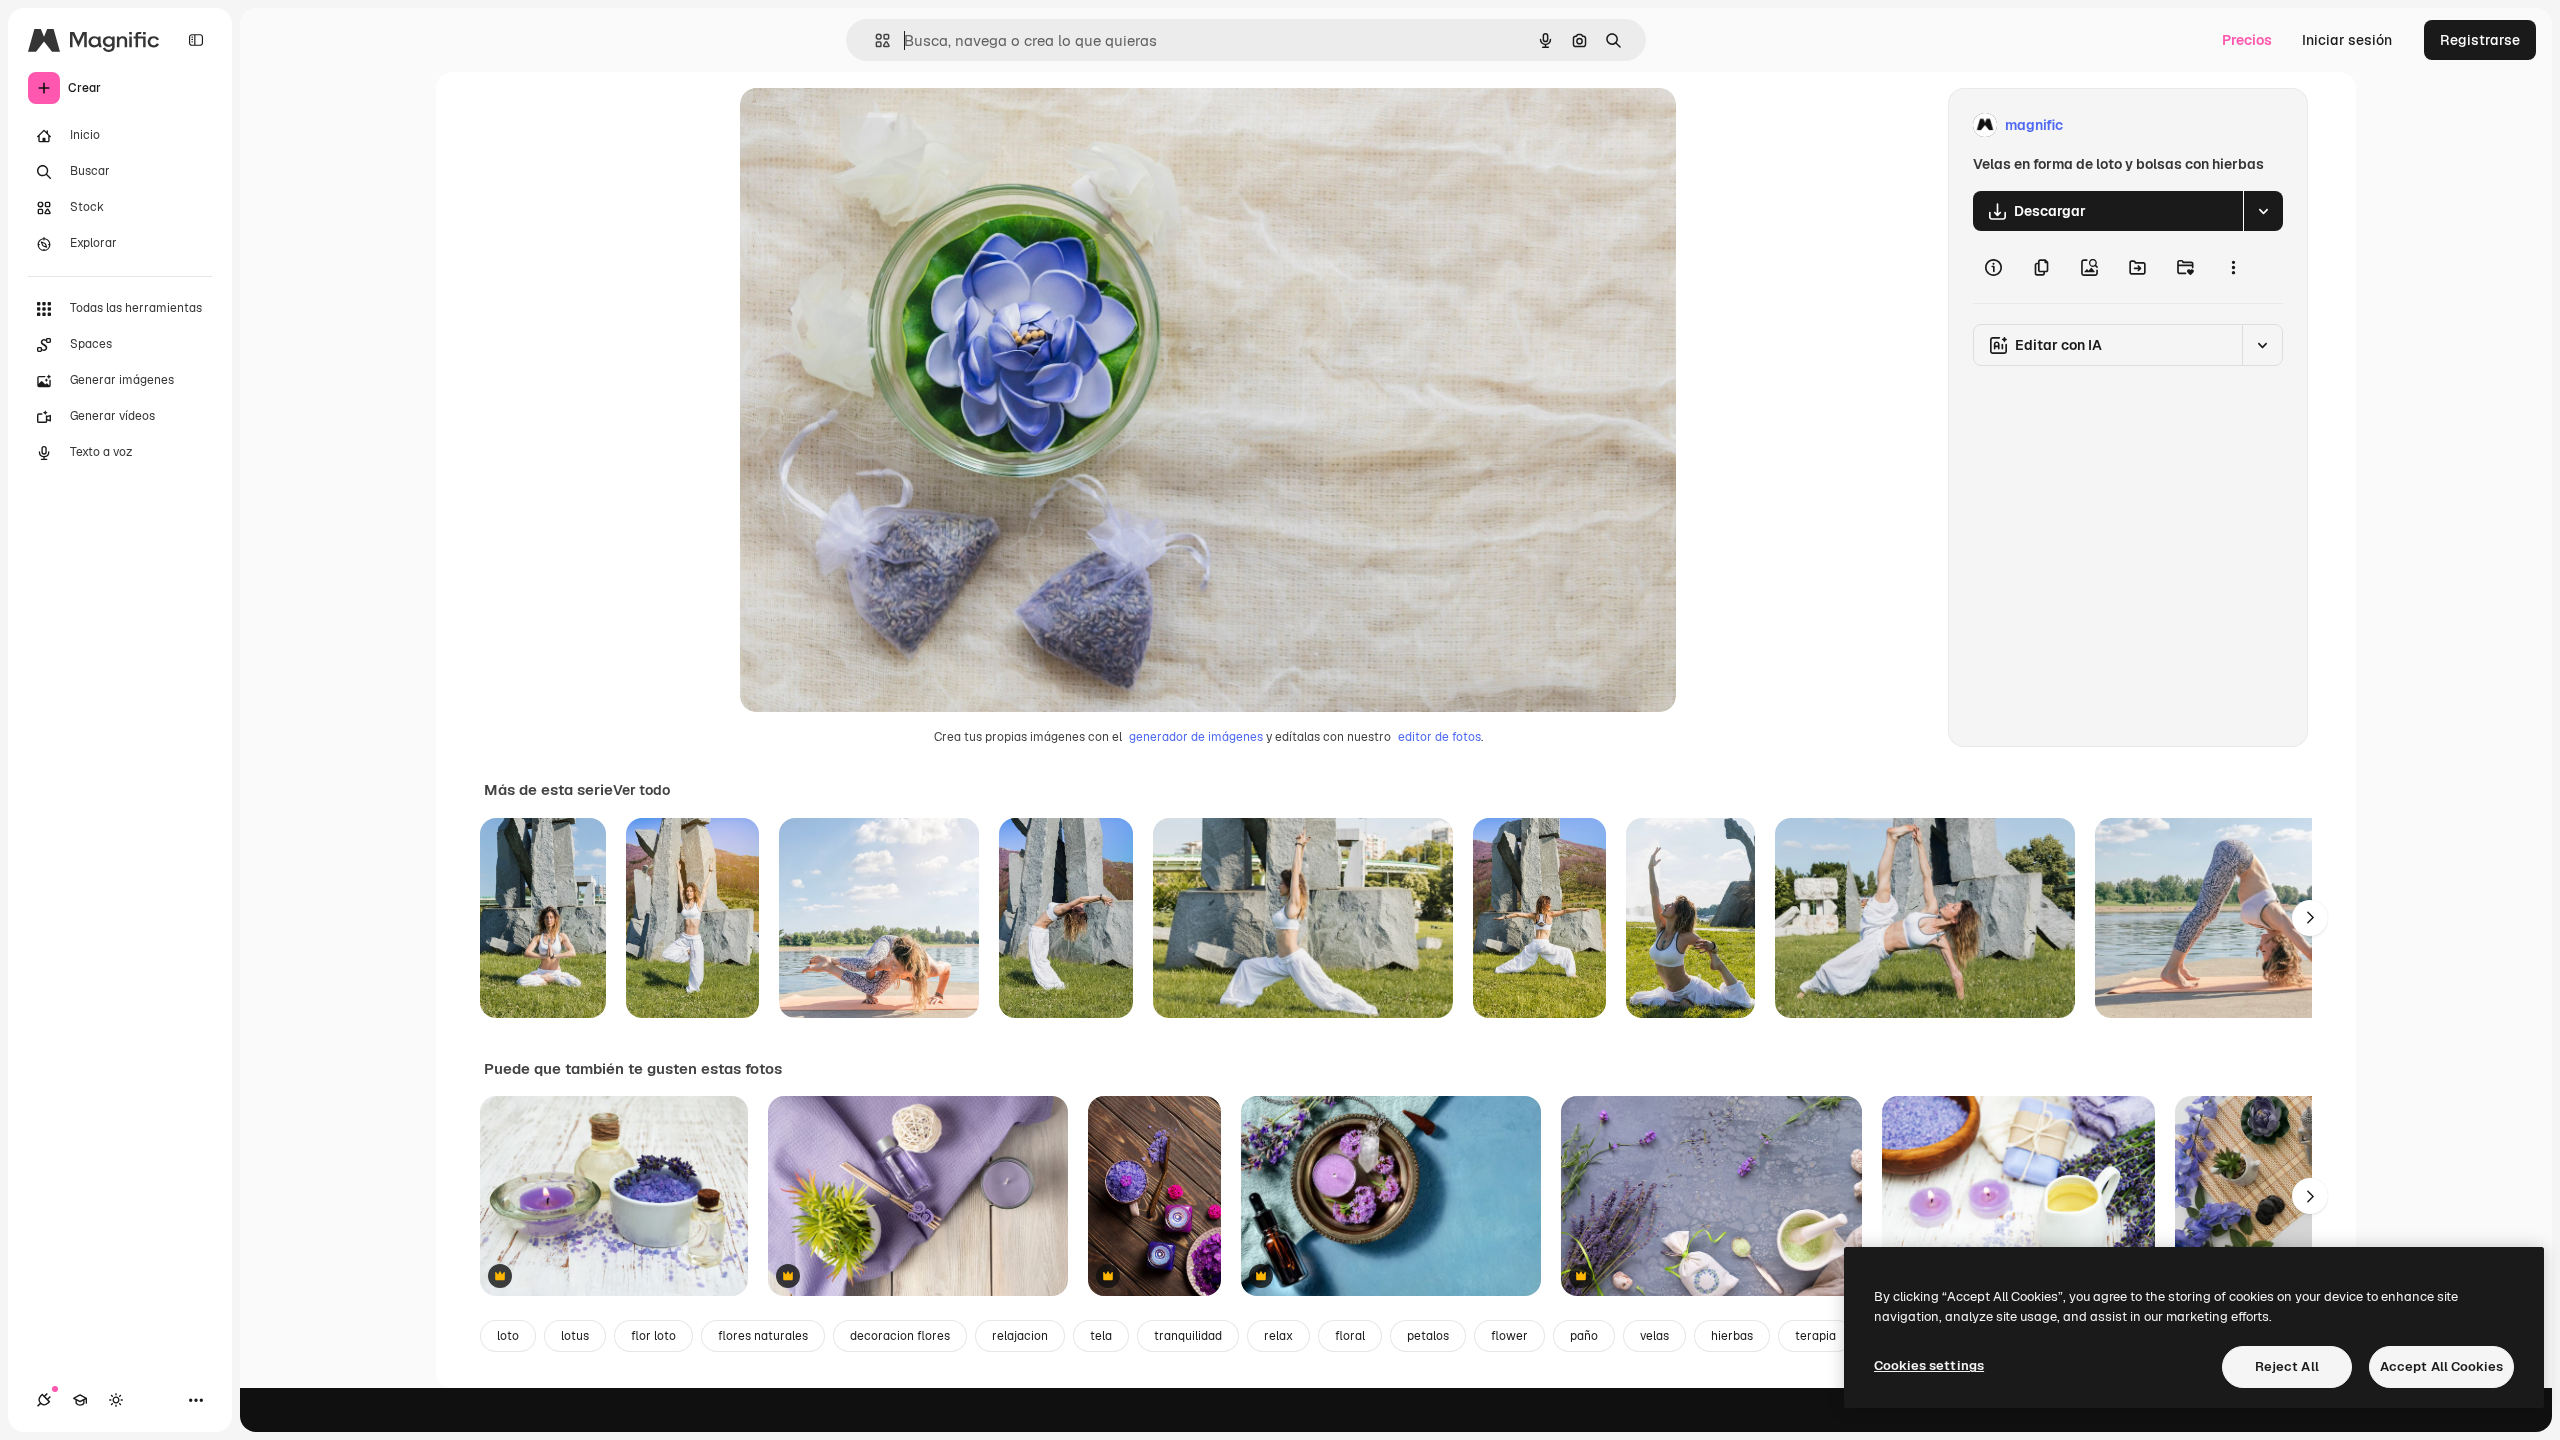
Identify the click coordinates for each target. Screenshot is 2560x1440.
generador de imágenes (1196, 737)
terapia (1815, 1336)
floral (1350, 1336)
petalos (1428, 1336)
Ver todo (641, 790)
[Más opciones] (2233, 267)
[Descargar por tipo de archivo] (2263, 211)
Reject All (2287, 1366)
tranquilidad (1188, 1336)
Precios (2247, 40)
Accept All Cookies (2441, 1366)
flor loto (653, 1336)
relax (1278, 1336)
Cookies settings (1929, 1365)
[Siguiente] (2310, 918)
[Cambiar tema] (116, 1400)
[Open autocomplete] (874, 40)
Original (868, 125)
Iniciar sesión (2347, 40)
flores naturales (763, 1336)
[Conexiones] (44, 1400)
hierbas (1732, 1336)
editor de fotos (1439, 737)
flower (1509, 1336)
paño (1584, 1336)
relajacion (1020, 1336)
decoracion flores (900, 1336)
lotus (575, 1336)
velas (1654, 1336)
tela (1101, 1336)
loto (508, 1336)
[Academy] (80, 1400)
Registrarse (2480, 40)
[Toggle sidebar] (196, 40)
